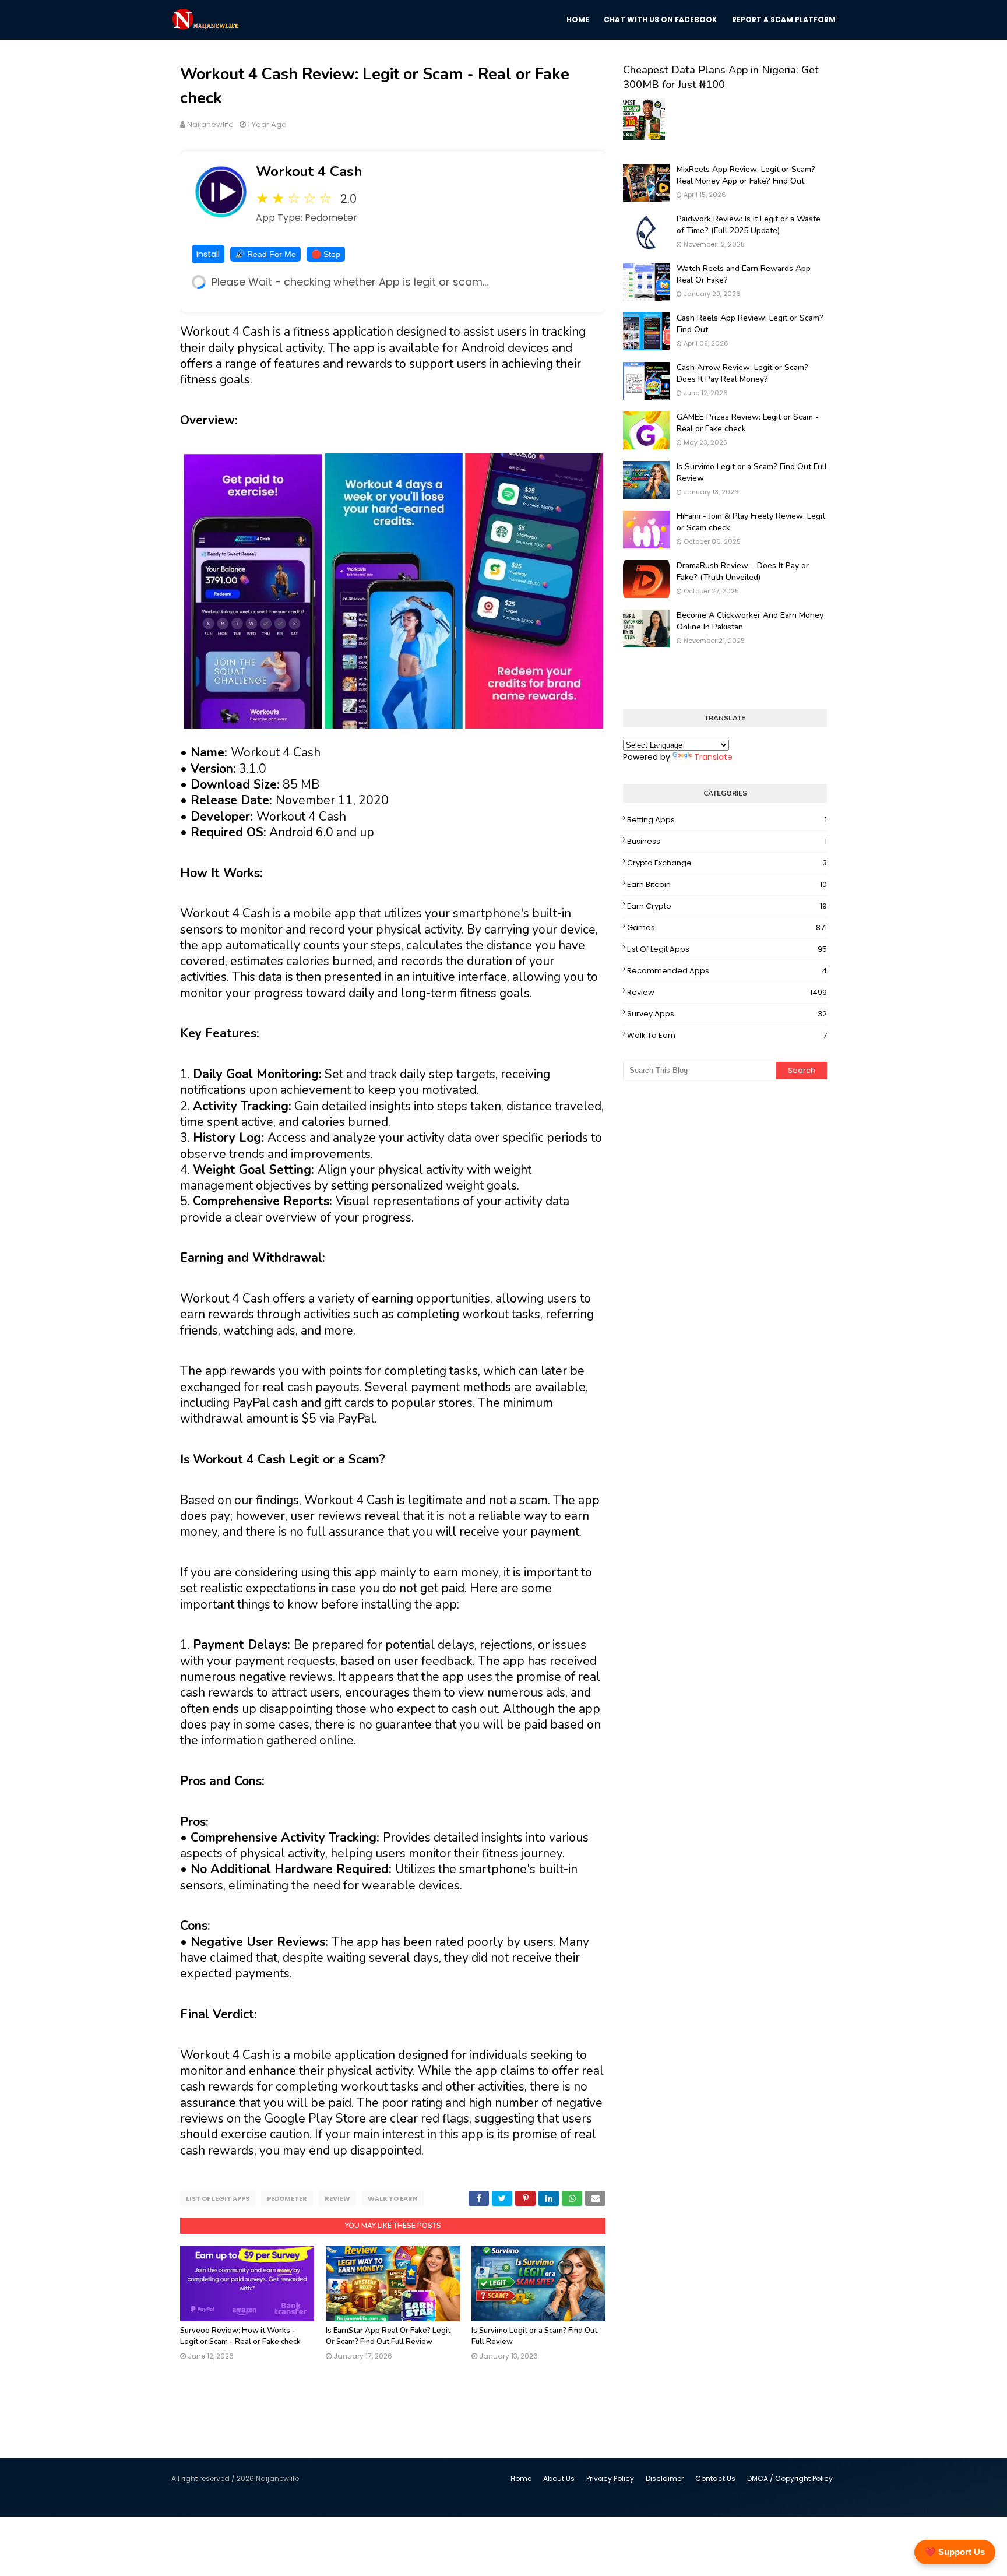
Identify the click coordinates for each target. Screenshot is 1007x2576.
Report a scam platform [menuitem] (784, 20)
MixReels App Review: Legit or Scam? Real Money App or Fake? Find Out (746, 175)
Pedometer (287, 2198)
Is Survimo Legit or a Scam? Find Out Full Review (752, 472)
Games (727, 928)
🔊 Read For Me (265, 254)
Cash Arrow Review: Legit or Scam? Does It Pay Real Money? (742, 373)
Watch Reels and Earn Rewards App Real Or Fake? (744, 274)
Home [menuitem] (578, 20)
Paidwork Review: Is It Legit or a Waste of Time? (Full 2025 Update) (749, 225)
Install (208, 254)
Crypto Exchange (727, 863)
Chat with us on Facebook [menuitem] (661, 20)
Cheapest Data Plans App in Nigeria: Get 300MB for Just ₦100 (721, 77)
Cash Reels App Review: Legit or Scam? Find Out (750, 324)
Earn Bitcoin (727, 884)
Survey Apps (727, 1014)
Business (727, 841)
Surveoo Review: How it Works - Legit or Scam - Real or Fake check (240, 2336)
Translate (713, 757)
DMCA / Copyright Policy (790, 2478)
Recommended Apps (727, 971)
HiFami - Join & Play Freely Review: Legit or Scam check (751, 522)
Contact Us (715, 2478)
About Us (559, 2478)
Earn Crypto (727, 906)
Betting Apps (727, 820)
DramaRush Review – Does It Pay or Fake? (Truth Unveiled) (743, 571)
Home (521, 2478)
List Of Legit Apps (218, 2198)
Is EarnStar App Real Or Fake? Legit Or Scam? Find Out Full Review (388, 2336)
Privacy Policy (610, 2478)
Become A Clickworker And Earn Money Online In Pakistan (750, 621)
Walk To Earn (393, 2198)
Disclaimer (665, 2478)
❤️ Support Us (955, 2552)
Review (337, 2198)
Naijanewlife (210, 124)
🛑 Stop (326, 254)
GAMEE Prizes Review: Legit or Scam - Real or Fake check (748, 423)
